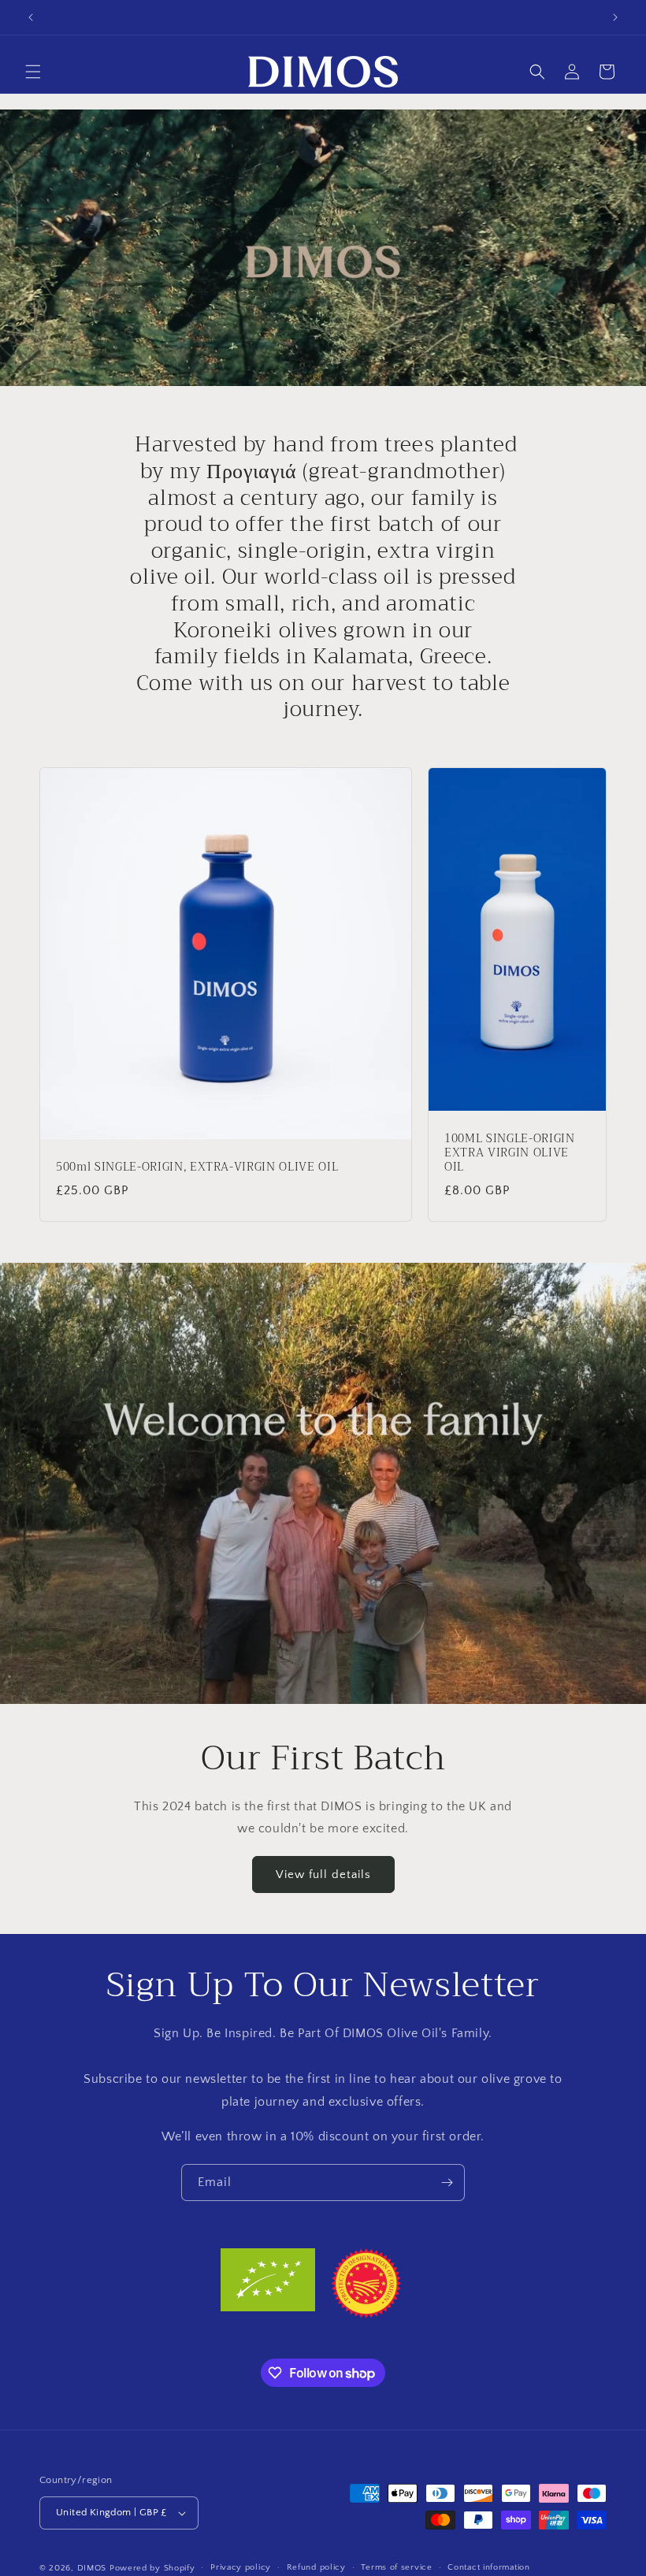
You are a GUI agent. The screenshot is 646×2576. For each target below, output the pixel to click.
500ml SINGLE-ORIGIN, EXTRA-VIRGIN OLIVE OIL (197, 1167)
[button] (33, 72)
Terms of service (396, 2567)
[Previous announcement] (31, 17)
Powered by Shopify (152, 2568)
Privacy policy (241, 2567)
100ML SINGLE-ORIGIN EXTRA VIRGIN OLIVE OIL (510, 1154)
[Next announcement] (615, 17)
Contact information (488, 2567)
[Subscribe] (447, 2183)
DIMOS (92, 2568)
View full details (323, 1874)
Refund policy (316, 2567)
